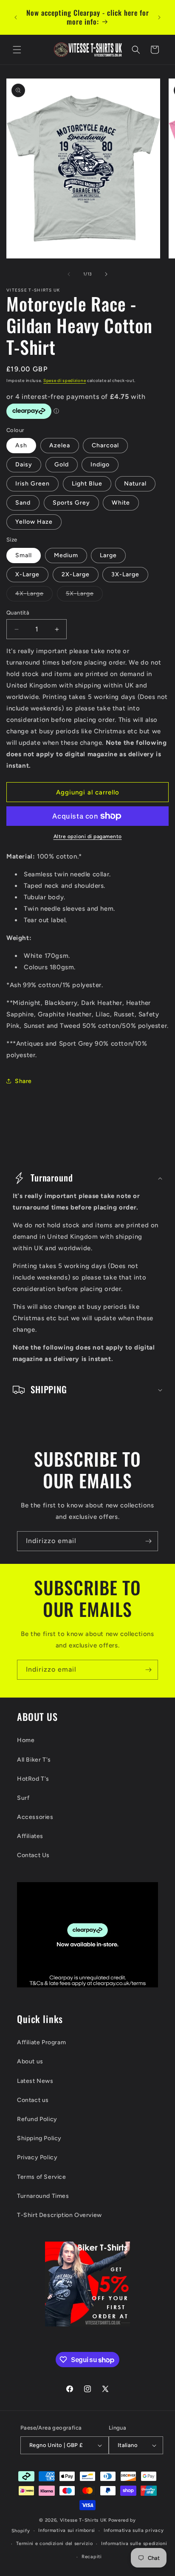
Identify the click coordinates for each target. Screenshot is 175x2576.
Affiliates (30, 1836)
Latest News (35, 2081)
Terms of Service (42, 2177)
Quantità (18, 613)
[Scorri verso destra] (106, 274)
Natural (135, 484)
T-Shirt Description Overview (59, 2215)
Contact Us (33, 1855)
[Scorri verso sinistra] (69, 274)
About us (30, 2061)
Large (108, 555)
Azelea (60, 445)
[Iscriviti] (148, 1541)
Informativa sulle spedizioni (134, 2544)
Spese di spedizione (65, 380)
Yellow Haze (34, 522)
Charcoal (105, 445)
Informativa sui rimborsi (67, 2530)
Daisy (24, 464)
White (121, 503)
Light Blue (87, 484)
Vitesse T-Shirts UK (83, 2520)
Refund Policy (37, 2119)
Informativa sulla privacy (134, 2530)
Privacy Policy (37, 2157)
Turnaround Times (43, 2196)
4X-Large (34, 595)
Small (24, 555)
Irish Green (32, 484)
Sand (23, 503)
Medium (66, 555)
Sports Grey (71, 503)
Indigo (100, 464)
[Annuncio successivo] (159, 17)
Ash (21, 445)
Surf (23, 1798)
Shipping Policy (39, 2138)
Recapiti (92, 2557)
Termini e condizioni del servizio (54, 2544)
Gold (62, 464)
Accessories (35, 1817)
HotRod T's (33, 1779)
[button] (17, 50)
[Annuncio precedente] (16, 17)
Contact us (33, 2100)
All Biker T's (34, 1760)
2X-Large (76, 574)
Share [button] (23, 1081)
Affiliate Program (41, 2042)
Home (26, 1740)
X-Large (27, 574)
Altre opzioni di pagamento (88, 836)
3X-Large (125, 574)
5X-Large (84, 595)
